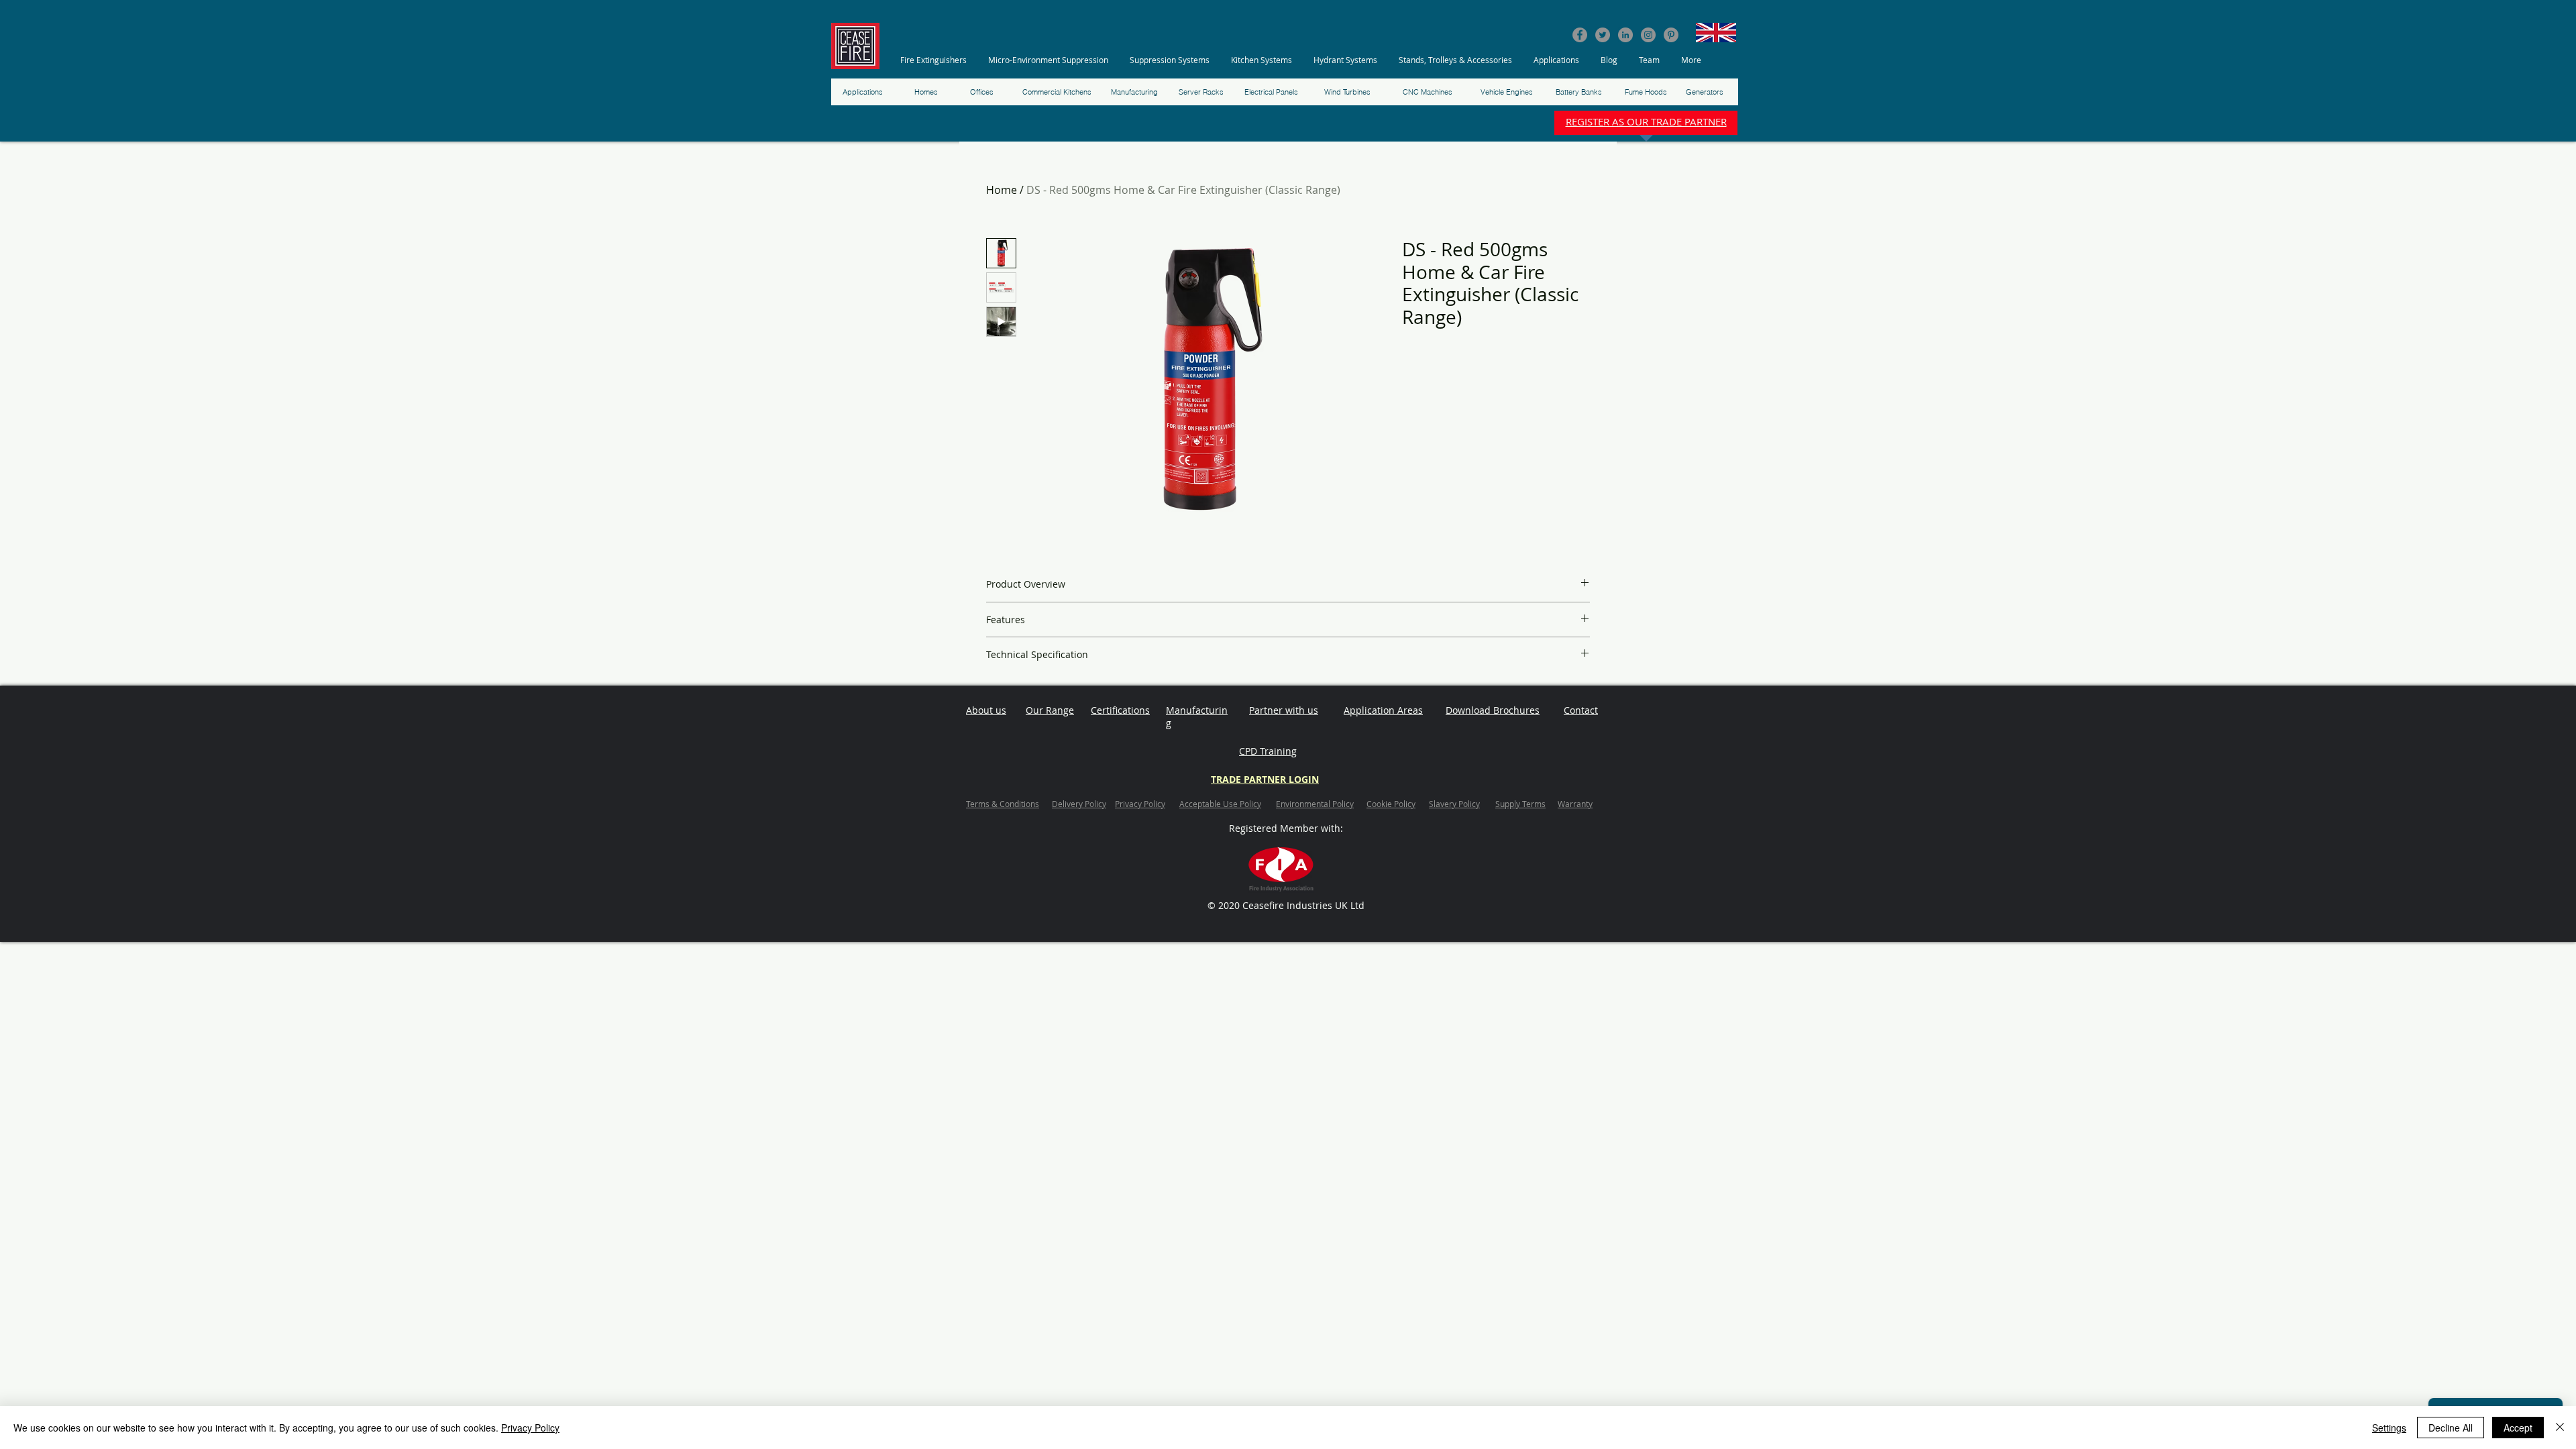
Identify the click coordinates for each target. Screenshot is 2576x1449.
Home (1002, 190)
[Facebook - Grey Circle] (1580, 35)
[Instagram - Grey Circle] (1648, 35)
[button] (937, 60)
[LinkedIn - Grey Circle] (1625, 35)
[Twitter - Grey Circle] (1603, 35)
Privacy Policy (530, 1428)
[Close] (2560, 1428)
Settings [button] (2389, 1428)
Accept (2518, 1428)
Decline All (2451, 1428)
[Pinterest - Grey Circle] (1671, 35)
